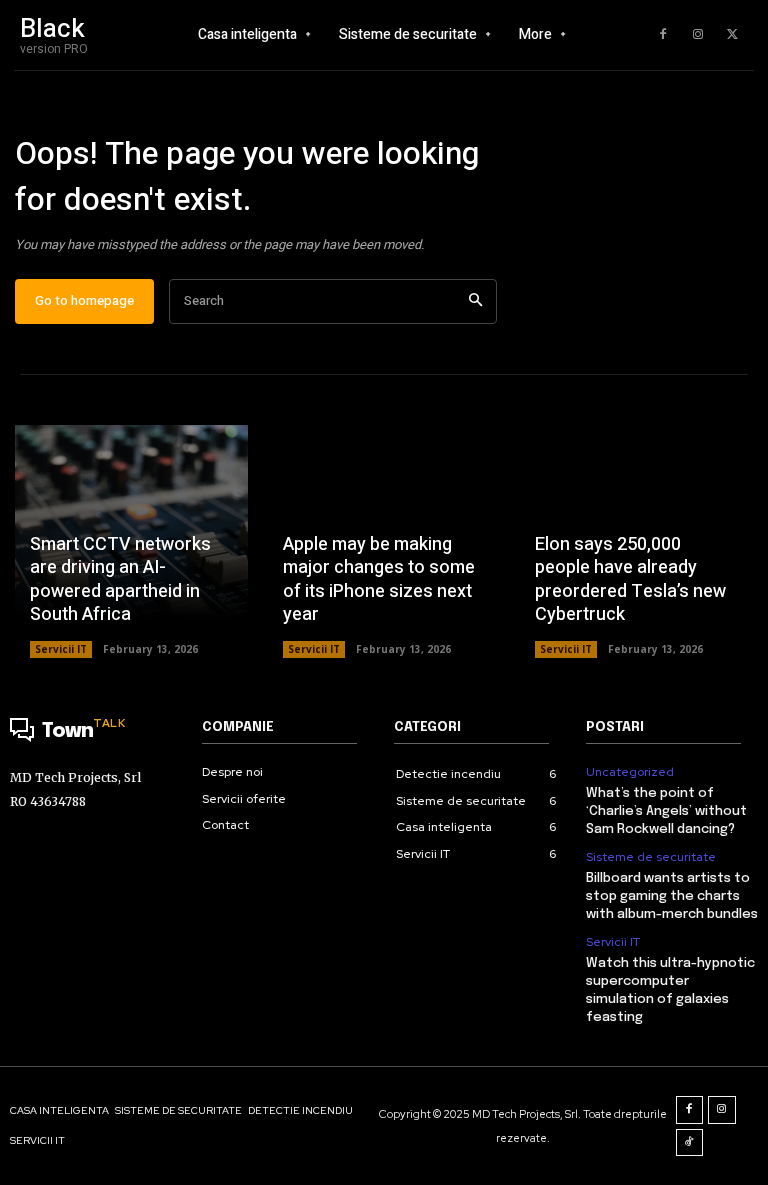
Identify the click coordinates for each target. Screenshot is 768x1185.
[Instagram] (698, 35)
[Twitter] (733, 35)
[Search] (475, 301)
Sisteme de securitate (651, 857)
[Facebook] (663, 35)
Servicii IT (61, 649)
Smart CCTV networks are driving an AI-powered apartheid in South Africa (120, 579)
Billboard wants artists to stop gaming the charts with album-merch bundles (672, 896)
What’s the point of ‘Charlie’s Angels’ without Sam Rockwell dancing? (666, 811)
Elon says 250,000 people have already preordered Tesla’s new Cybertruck (630, 579)
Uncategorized (630, 772)
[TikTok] (690, 1143)
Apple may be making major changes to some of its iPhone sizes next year (379, 579)
